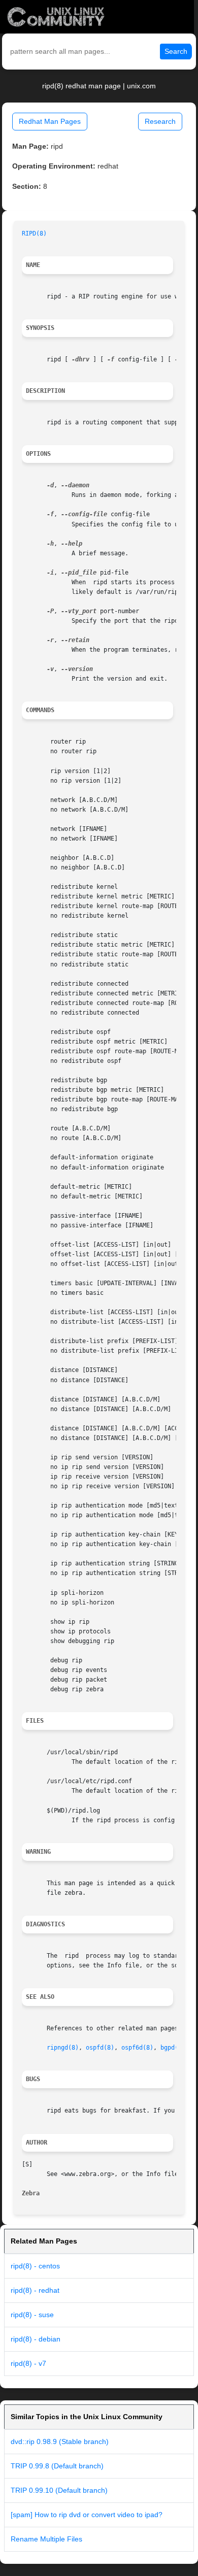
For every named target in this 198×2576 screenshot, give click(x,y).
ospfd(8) (100, 2048)
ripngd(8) (63, 2048)
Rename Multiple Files (46, 2539)
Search (176, 51)
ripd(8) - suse (32, 2315)
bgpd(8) (173, 2048)
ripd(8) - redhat (35, 2290)
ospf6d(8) (137, 2048)
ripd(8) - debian (36, 2339)
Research (160, 121)
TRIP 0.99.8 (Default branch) (57, 2466)
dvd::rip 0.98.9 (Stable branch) (60, 2441)
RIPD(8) (34, 233)
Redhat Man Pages (50, 121)
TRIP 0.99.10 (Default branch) (59, 2490)
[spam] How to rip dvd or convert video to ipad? (87, 2515)
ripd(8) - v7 (28, 2363)
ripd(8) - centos (35, 2266)
